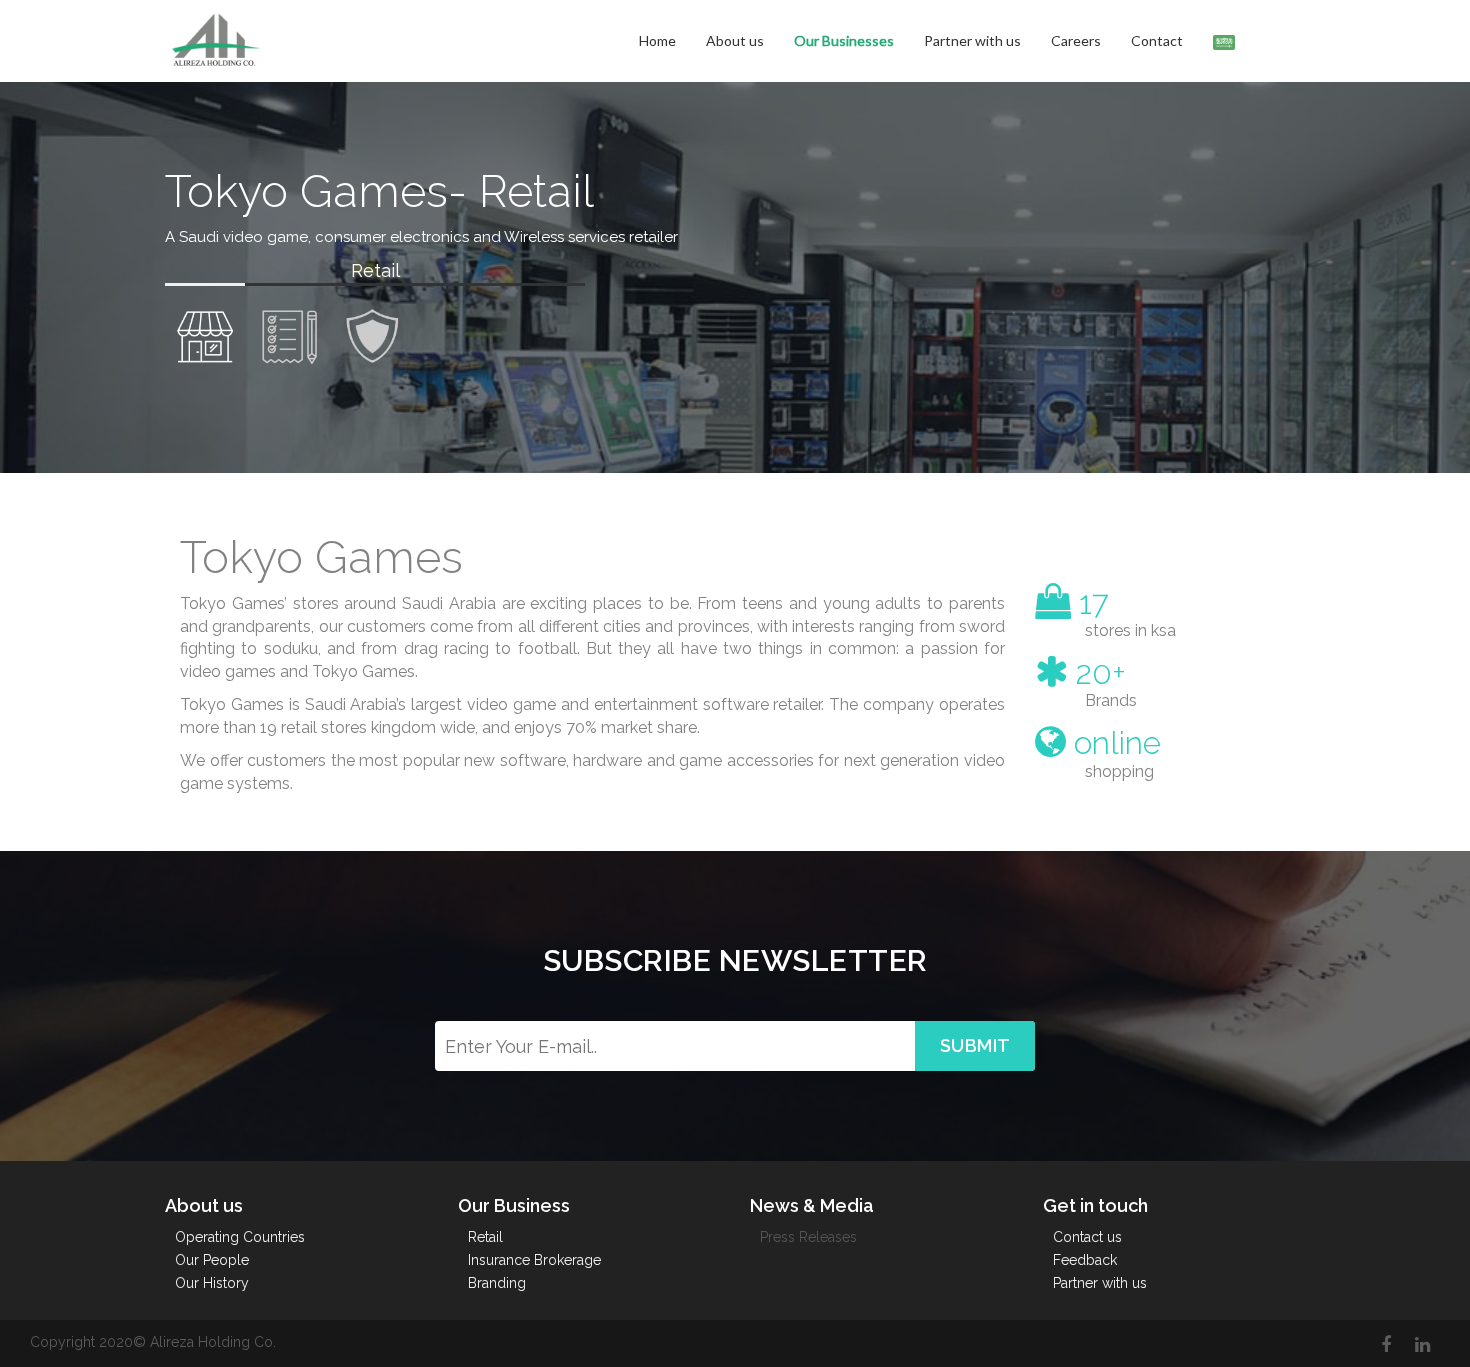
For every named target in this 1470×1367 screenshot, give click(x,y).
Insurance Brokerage (534, 1260)
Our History (212, 1283)
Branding (497, 1283)
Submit (975, 1045)
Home (657, 40)
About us (735, 40)
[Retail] (205, 331)
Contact (1157, 40)
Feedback (1085, 1260)
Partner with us (972, 40)
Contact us (1087, 1237)
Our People (212, 1260)
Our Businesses (844, 40)
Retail (485, 1237)
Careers (1076, 40)
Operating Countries (240, 1237)
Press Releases (808, 1237)
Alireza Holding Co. (213, 1342)
